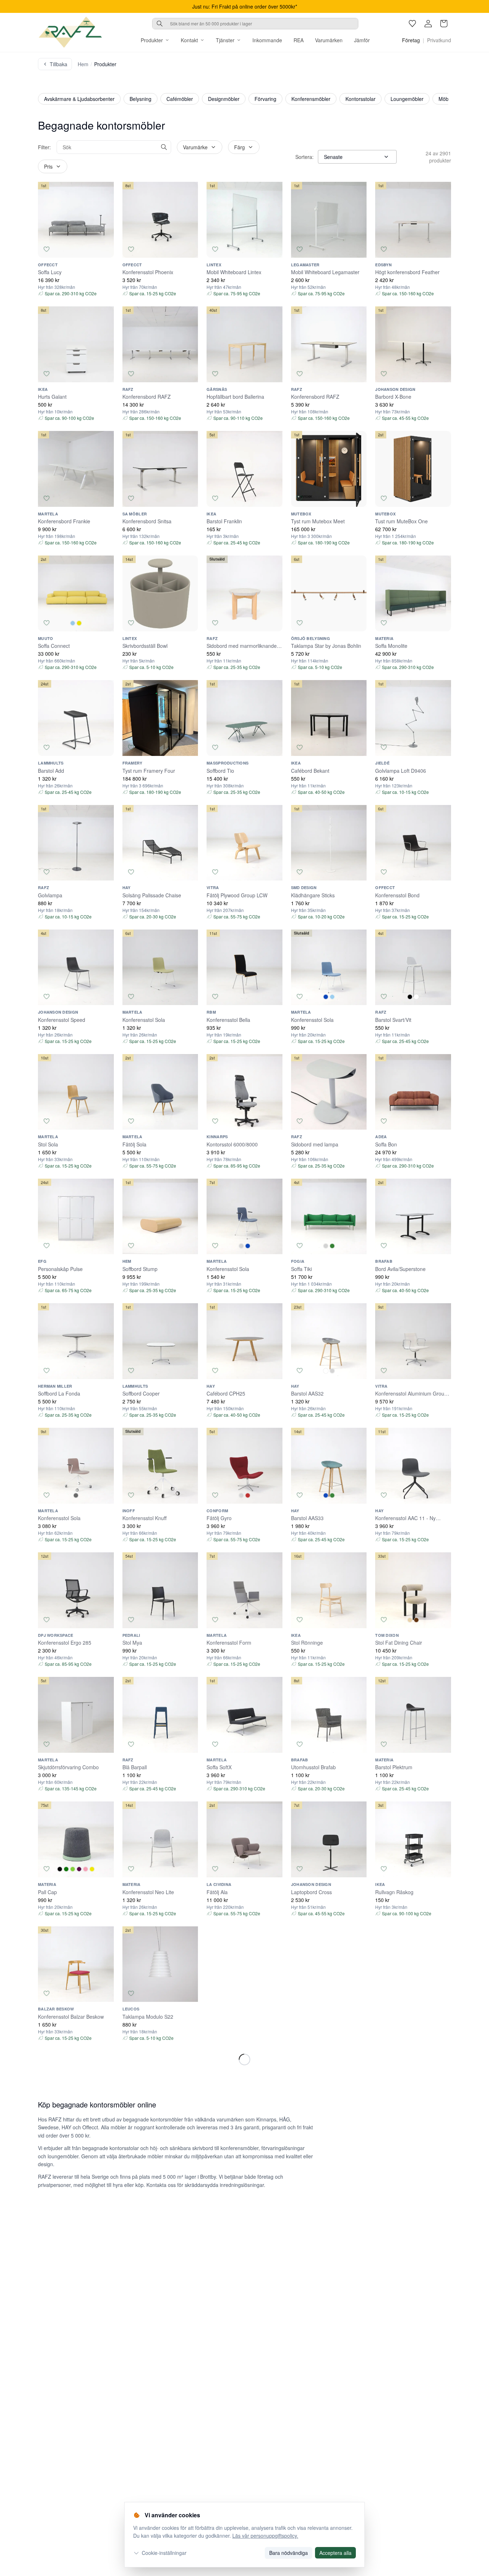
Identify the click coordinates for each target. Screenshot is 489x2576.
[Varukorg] (444, 24)
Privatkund (439, 40)
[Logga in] (428, 24)
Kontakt (189, 40)
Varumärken (329, 40)
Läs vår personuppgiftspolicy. (265, 2536)
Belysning (141, 99)
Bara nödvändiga (289, 2553)
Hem (83, 64)
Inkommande (267, 40)
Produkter (152, 40)
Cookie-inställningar (164, 2553)
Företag (411, 40)
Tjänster (225, 40)
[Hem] (70, 32)
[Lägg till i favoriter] (47, 249)
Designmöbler (224, 99)
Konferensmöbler (311, 99)
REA (299, 40)
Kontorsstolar (360, 99)
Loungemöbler (407, 99)
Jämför (362, 40)
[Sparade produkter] (412, 24)
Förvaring (265, 99)
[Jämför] (105, 249)
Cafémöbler (180, 99)
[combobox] (255, 24)
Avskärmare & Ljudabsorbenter (79, 99)
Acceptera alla (335, 2553)
